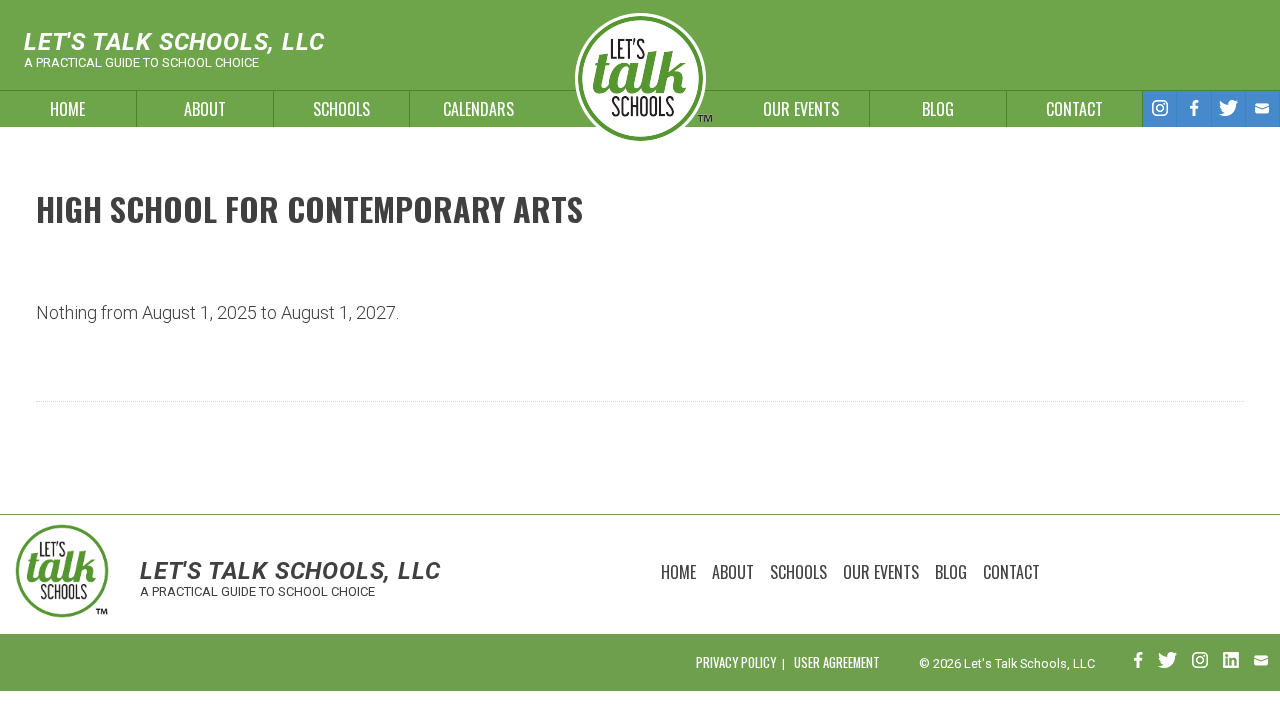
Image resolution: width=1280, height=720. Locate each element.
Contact (1074, 109)
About (205, 109)
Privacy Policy (736, 662)
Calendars (478, 109)
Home (67, 109)
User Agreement (837, 662)
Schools (341, 109)
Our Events (801, 109)
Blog (938, 109)
